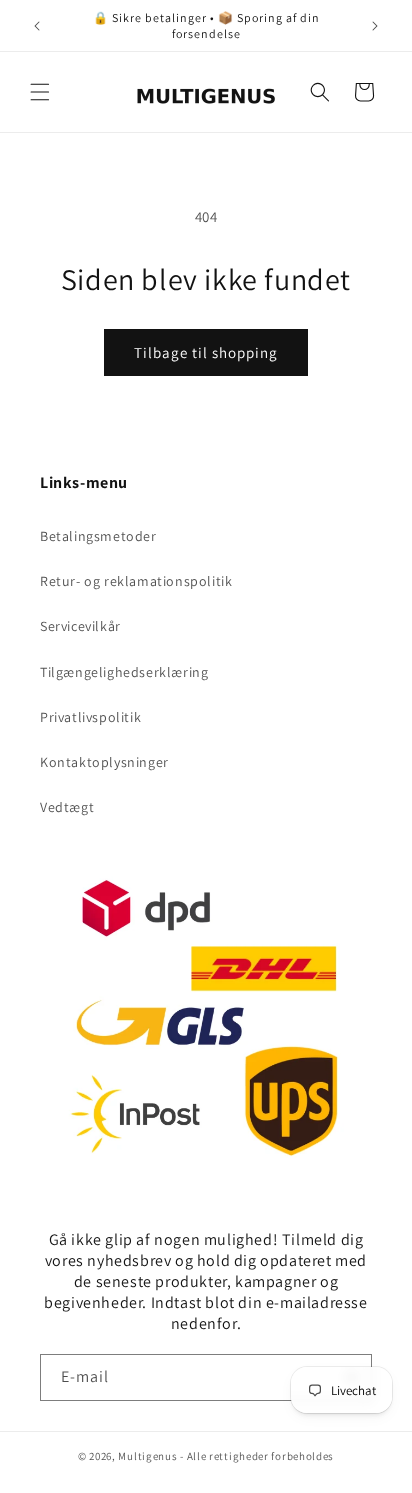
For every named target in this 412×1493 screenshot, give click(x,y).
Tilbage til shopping (206, 352)
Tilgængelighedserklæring (124, 672)
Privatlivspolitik (90, 717)
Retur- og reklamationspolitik (136, 581)
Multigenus (147, 1456)
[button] (40, 92)
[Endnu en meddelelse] (375, 26)
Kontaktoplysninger (104, 762)
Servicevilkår (80, 626)
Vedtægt (67, 807)
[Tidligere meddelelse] (37, 26)
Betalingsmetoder (98, 536)
